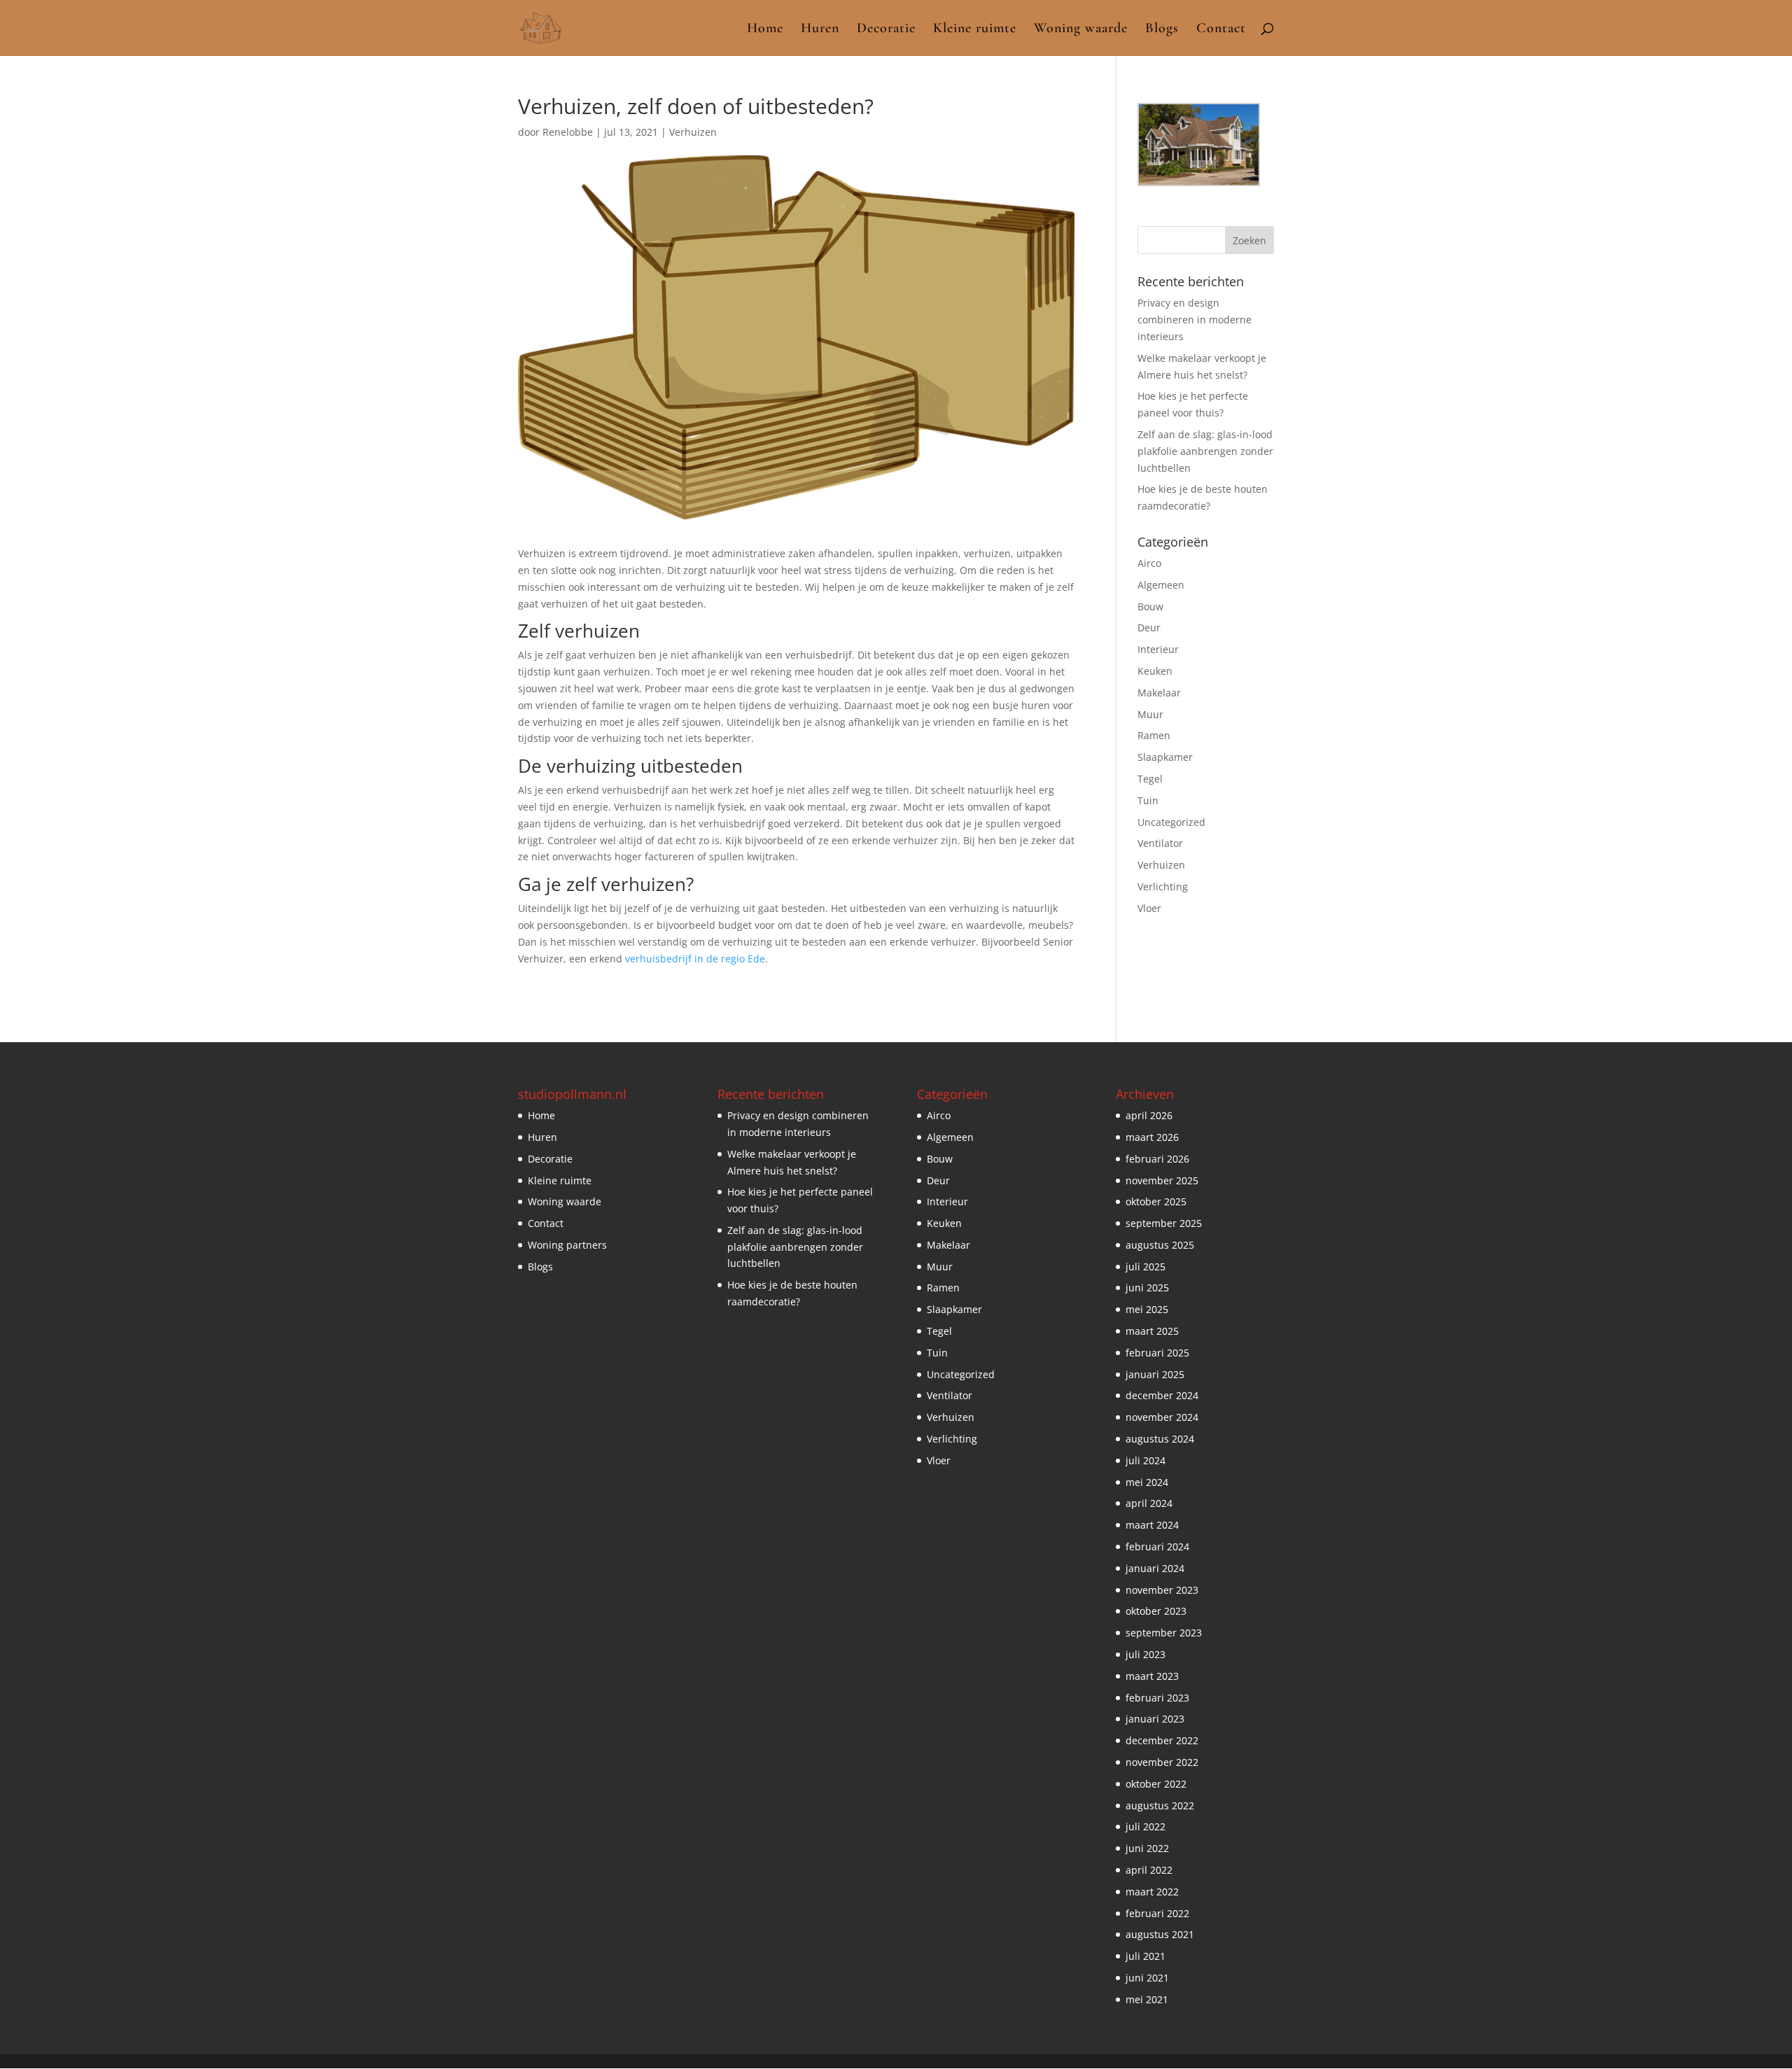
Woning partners (567, 1245)
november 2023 (1162, 1590)
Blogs (1162, 30)
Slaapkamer (1165, 757)
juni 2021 (1147, 1978)
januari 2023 (1155, 1719)
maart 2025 (1152, 1331)
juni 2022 (1147, 1848)
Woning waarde (1081, 30)
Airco (1149, 563)
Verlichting (1163, 886)
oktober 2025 (1156, 1201)
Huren (820, 30)
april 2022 (1149, 1870)
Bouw (1150, 606)
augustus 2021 (1160, 1934)
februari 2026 (1157, 1159)
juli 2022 (1146, 1826)
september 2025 (1164, 1223)
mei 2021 (1147, 1999)
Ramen (1154, 735)
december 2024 (1162, 1395)
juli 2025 (1146, 1267)
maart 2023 (1152, 1676)
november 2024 (1162, 1417)
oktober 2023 (1156, 1611)
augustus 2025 (1160, 1245)
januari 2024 (1155, 1568)
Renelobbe (568, 132)
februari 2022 (1157, 1913)
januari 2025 (1155, 1374)
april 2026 (1149, 1115)
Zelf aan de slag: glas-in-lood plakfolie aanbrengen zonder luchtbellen (1205, 451)
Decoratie (886, 30)
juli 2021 (1146, 1956)
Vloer (1149, 908)
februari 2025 (1157, 1353)
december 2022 (1162, 1740)
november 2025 (1162, 1180)
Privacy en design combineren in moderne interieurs (1195, 320)
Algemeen (1161, 585)
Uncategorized (1171, 822)
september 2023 (1164, 1633)
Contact (1221, 30)
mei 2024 (1147, 1482)
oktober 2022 (1156, 1784)
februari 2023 (1157, 1698)
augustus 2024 (1160, 1439)
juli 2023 (1146, 1654)
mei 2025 (1147, 1309)
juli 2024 (1146, 1460)
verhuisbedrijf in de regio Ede (695, 959)
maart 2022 (1152, 1892)
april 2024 (1149, 1503)
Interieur (1158, 649)
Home (765, 30)
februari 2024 (1157, 1547)
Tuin (1148, 800)
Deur (1149, 627)
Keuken (1155, 671)
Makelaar (1159, 693)
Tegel (1150, 779)
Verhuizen (693, 132)
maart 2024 (1152, 1525)
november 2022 (1162, 1762)
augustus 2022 (1160, 1805)
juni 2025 (1147, 1288)
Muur (1150, 714)
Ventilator (1160, 843)
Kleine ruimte (975, 30)
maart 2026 (1152, 1137)
